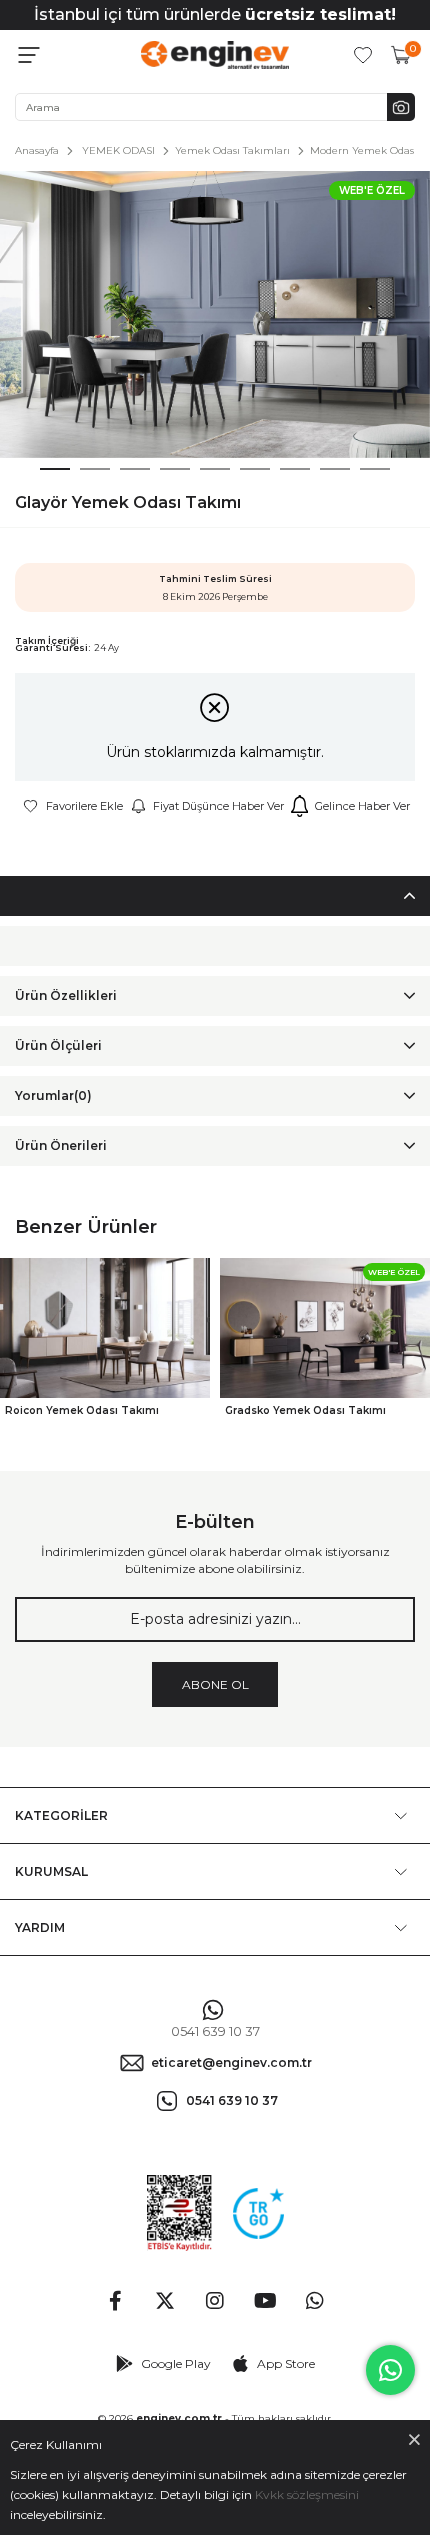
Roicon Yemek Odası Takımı (82, 1410)
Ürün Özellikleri (66, 995)
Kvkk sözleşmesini (307, 2494)
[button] (55, 469)
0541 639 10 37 (215, 2031)
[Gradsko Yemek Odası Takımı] (325, 1328)
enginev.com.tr (179, 2418)
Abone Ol (215, 1684)
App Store (286, 2363)
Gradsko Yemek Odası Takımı (305, 1410)
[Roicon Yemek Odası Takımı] (105, 1328)
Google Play (176, 2363)
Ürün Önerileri (61, 1145)
